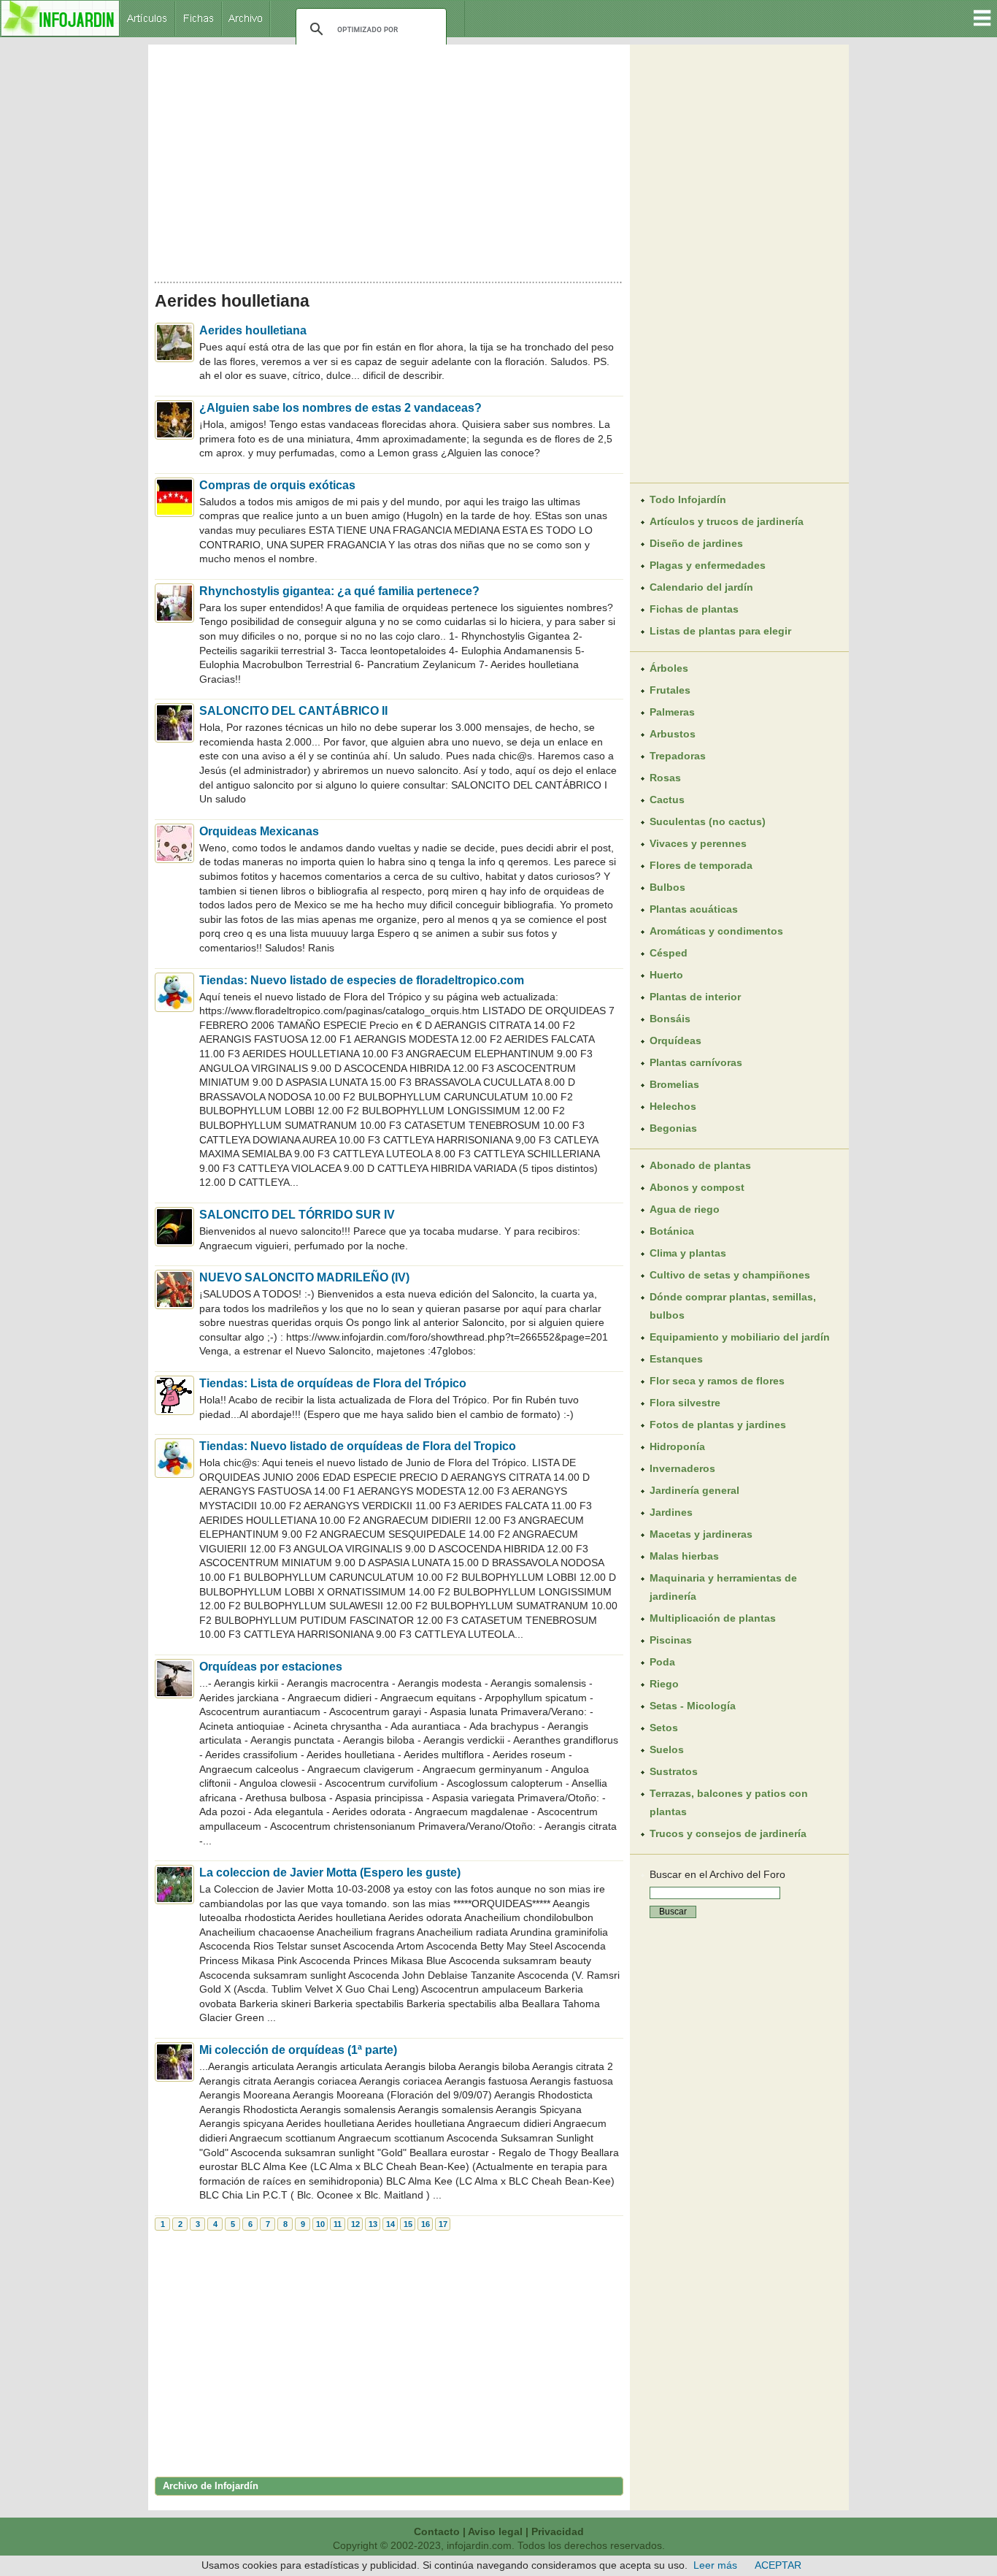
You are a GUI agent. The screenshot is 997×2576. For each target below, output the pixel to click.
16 (426, 2224)
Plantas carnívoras (696, 1062)
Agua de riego (685, 1209)
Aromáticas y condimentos (716, 931)
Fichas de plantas (694, 609)
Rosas (665, 778)
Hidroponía (677, 1446)
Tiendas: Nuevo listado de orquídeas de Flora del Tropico (358, 1446)
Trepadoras (678, 756)
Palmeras (672, 712)
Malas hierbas (684, 1556)
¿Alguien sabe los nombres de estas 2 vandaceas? (340, 408)
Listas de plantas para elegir (720, 631)
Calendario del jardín (701, 587)
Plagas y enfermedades (708, 565)
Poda (662, 1662)
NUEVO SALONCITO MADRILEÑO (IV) (304, 1277)
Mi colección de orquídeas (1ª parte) (298, 2050)
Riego (664, 1684)
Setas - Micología (693, 1706)
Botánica (672, 1231)
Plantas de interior (695, 997)
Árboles (669, 668)
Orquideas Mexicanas (259, 831)
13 (373, 2224)
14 (390, 2224)
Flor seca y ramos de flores (717, 1381)
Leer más (715, 2565)
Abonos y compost (697, 1187)
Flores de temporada (701, 865)
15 (408, 2224)
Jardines (671, 1512)
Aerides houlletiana (253, 330)
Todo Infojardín (688, 499)
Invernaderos (682, 1468)
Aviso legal (495, 2531)
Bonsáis (670, 1019)
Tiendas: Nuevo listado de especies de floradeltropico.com (362, 980)
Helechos (673, 1106)
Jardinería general (694, 1490)
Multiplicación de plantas (713, 1618)
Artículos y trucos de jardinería (727, 521)
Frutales (670, 690)
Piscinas (671, 1640)
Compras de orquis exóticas (277, 485)
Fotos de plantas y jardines (718, 1425)
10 (320, 2224)
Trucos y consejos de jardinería (728, 1833)
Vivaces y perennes (698, 843)
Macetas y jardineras (701, 1534)
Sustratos (674, 1771)
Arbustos (673, 734)
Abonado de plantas (700, 1165)
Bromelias (674, 1084)
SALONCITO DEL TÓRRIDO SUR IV (297, 1215)
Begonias (673, 1128)
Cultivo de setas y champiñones (730, 1275)
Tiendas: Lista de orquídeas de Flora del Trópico (333, 1383)
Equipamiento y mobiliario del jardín (740, 1337)
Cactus (667, 800)
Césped (669, 953)
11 (338, 2224)
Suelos (667, 1749)
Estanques (676, 1359)
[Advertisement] (389, 159)
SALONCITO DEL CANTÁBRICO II (293, 711)
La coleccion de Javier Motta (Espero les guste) (330, 1872)
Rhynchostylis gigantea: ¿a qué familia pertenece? (339, 591)
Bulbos (667, 887)
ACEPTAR (778, 2565)
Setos (664, 1728)
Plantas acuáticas (694, 909)
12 (355, 2224)
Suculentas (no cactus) (708, 821)
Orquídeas (675, 1040)
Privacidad (558, 2531)
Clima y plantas (688, 1253)
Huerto (666, 975)
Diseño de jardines (696, 543)
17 (443, 2224)
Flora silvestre (685, 1403)
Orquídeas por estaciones (271, 1667)
